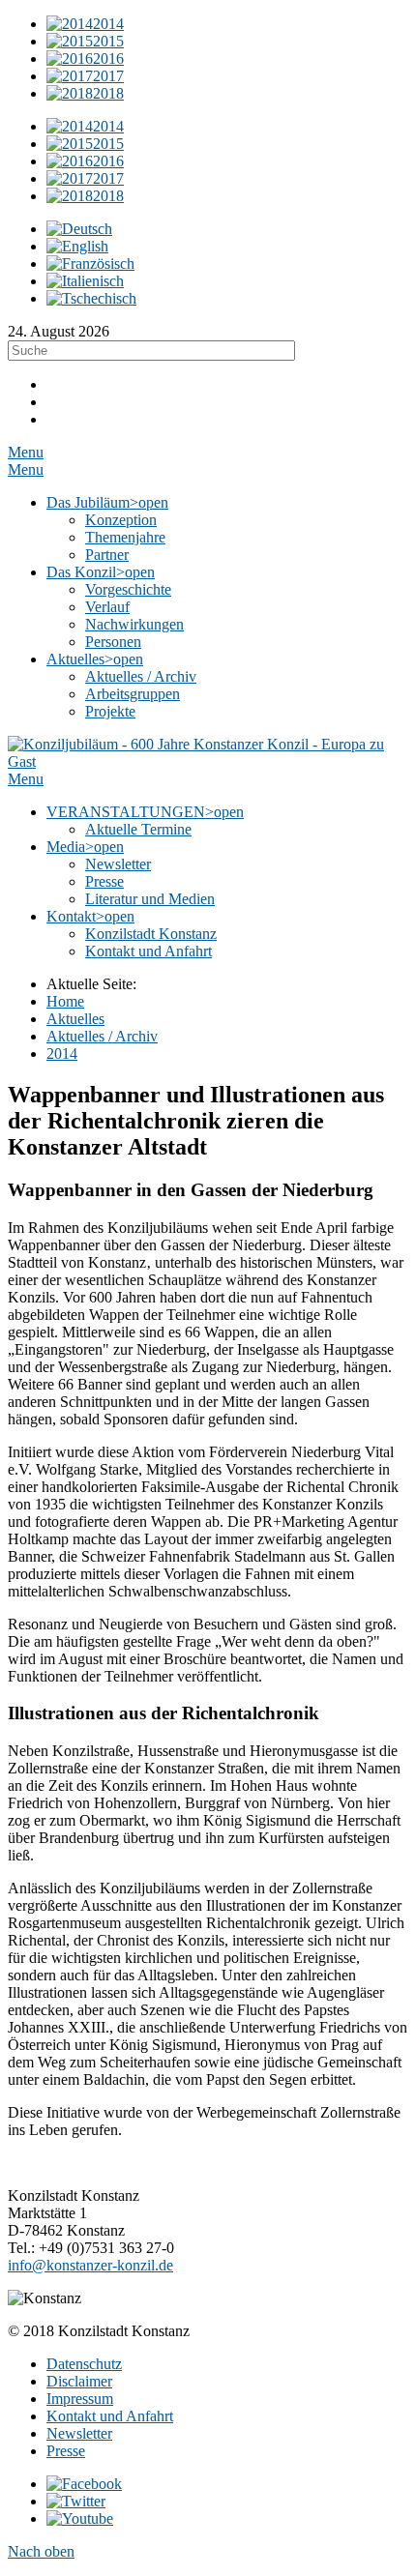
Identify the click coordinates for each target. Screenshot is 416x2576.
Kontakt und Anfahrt (110, 2416)
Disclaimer (79, 2381)
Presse (66, 2451)
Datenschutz (84, 2364)
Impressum (80, 2399)
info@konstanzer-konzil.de (90, 2265)
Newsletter (79, 2433)
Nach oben (41, 2551)
